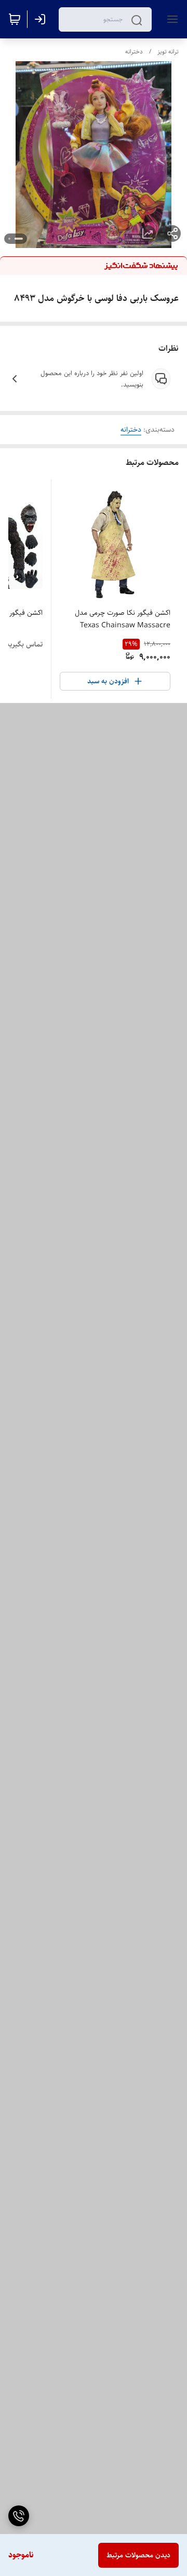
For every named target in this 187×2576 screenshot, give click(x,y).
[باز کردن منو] (170, 19)
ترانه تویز (168, 52)
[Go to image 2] (9, 239)
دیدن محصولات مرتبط (138, 2555)
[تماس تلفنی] (19, 2516)
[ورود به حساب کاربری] (42, 19)
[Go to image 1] (19, 239)
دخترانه (134, 52)
